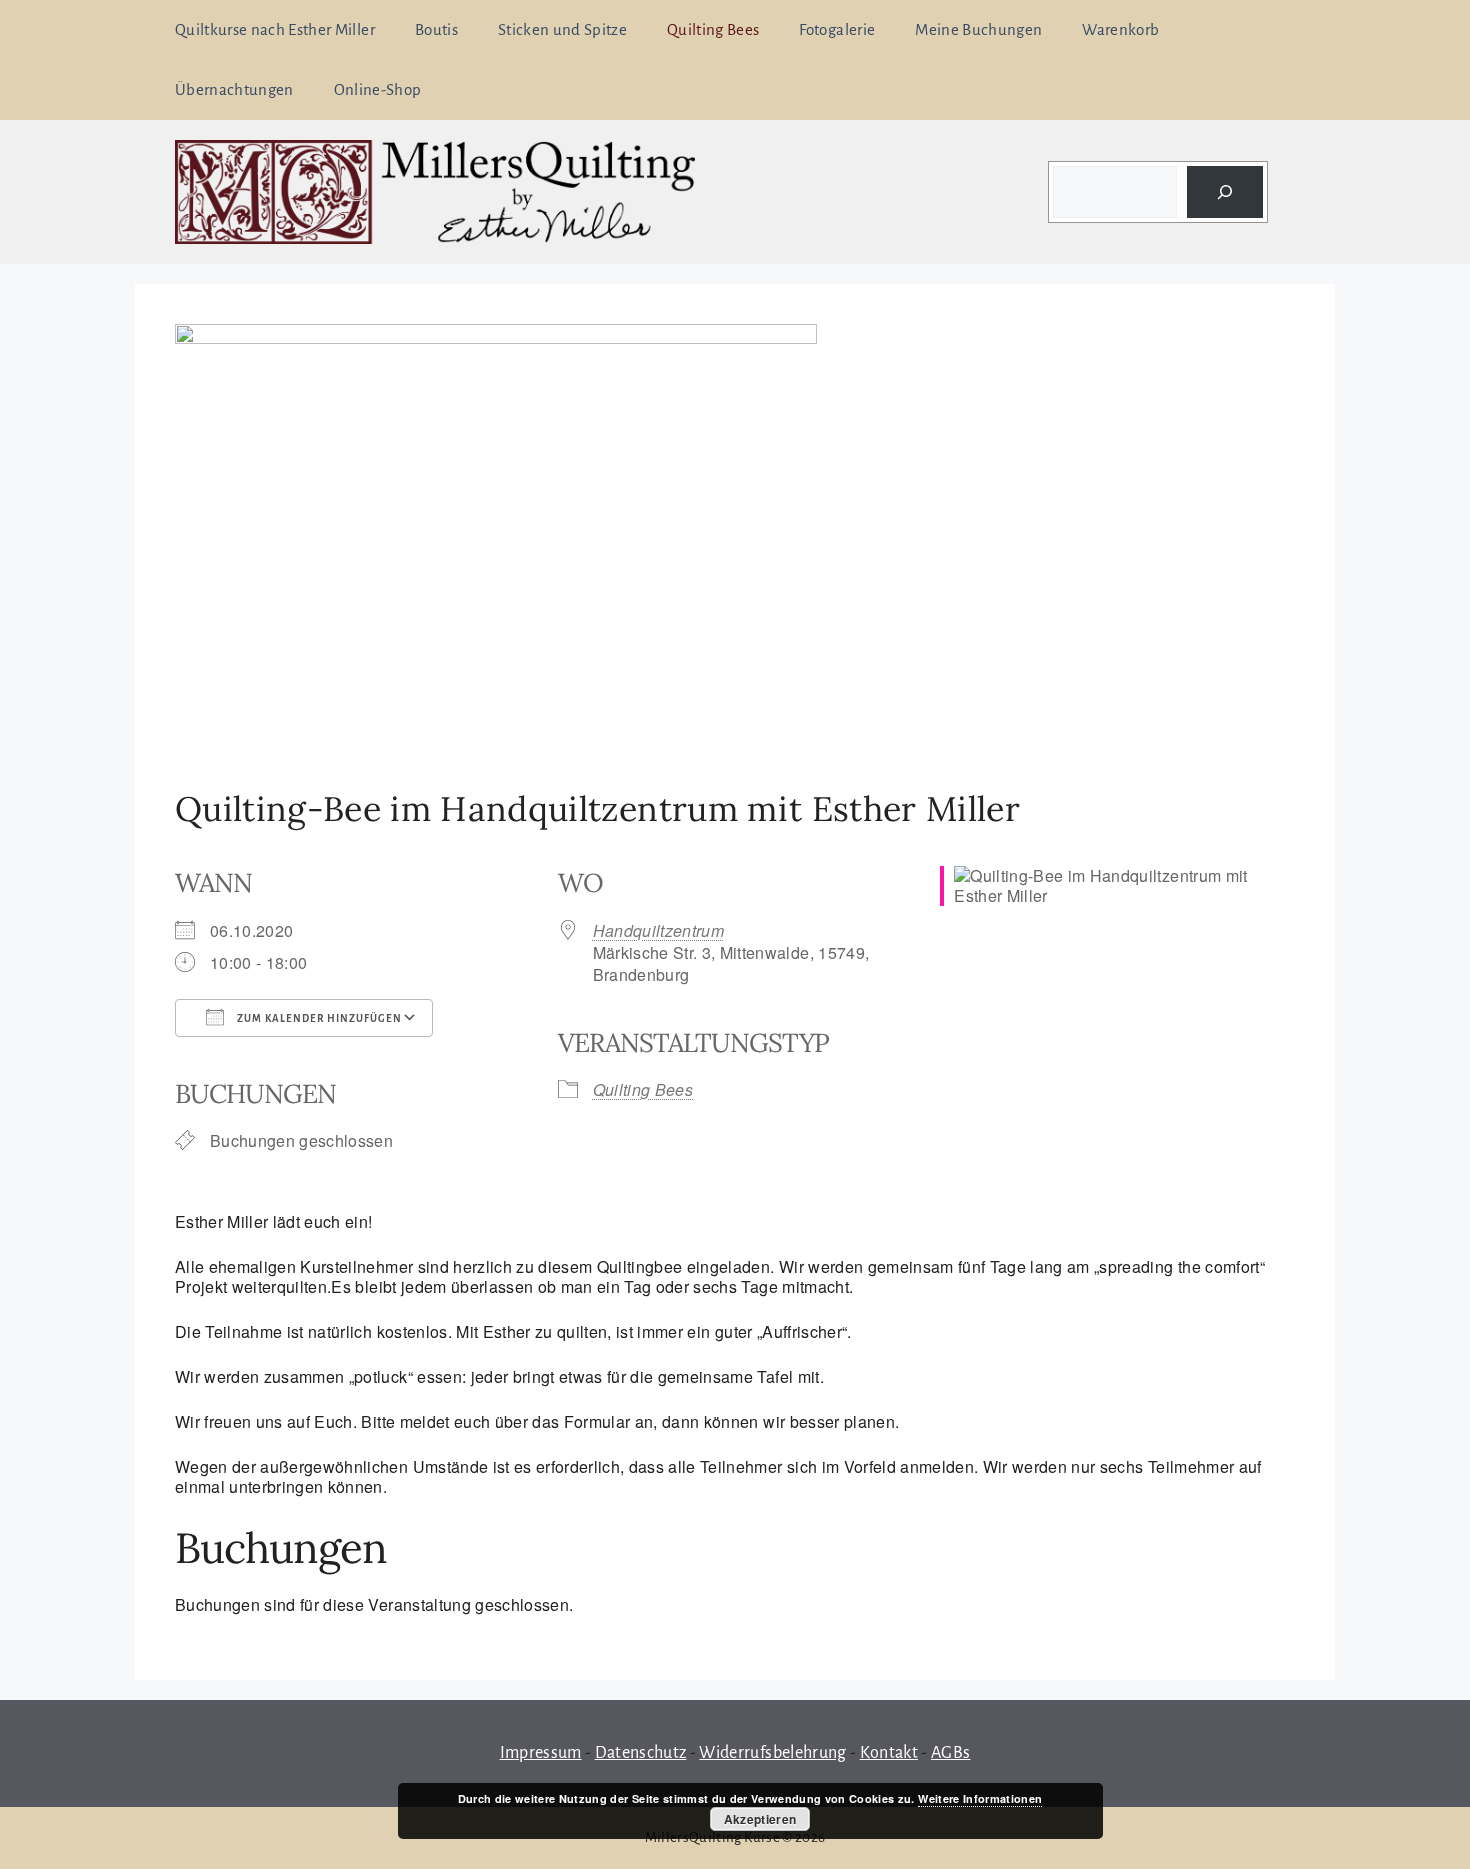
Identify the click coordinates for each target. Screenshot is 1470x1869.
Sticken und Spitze (562, 29)
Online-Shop (378, 89)
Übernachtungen (234, 89)
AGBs (950, 1753)
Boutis (436, 29)
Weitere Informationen (980, 1798)
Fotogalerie (837, 29)
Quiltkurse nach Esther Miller (275, 29)
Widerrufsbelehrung (772, 1753)
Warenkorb (1120, 29)
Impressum (541, 1753)
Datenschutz (641, 1753)
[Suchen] (1225, 192)
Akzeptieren (760, 1819)
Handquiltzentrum (658, 930)
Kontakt (889, 1753)
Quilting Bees (713, 29)
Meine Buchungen (978, 29)
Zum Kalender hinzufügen (318, 1018)
